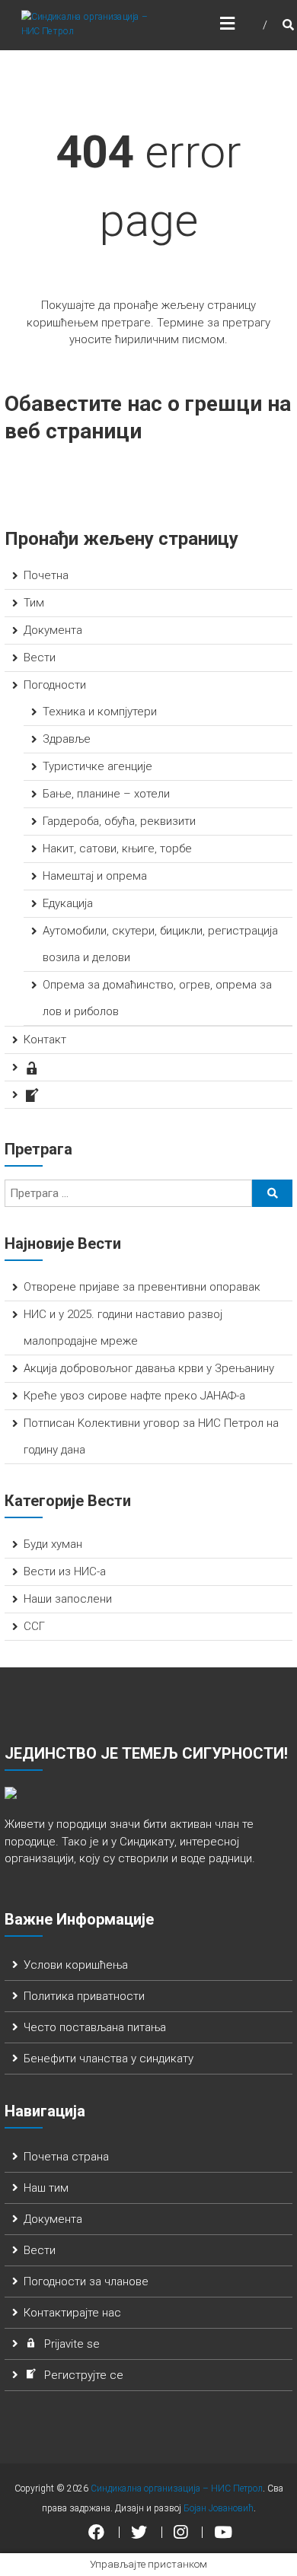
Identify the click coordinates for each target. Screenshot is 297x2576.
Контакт (45, 1040)
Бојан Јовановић (219, 2508)
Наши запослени (68, 1599)
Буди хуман (53, 1544)
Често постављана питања (95, 2027)
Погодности (55, 685)
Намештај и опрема (95, 876)
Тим (34, 603)
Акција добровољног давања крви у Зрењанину (149, 1368)
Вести (40, 658)
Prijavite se (72, 2344)
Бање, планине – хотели (106, 794)
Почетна (46, 575)
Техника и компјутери (100, 712)
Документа (53, 630)
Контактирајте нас (72, 2313)
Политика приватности (84, 1996)
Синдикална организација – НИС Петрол (177, 2488)
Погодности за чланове (86, 2281)
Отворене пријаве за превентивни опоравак (142, 1287)
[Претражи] (272, 1193)
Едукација (68, 903)
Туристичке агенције (97, 766)
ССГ (34, 1626)
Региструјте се (84, 2375)
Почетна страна (66, 2157)
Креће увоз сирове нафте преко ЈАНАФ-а (134, 1396)
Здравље (67, 739)
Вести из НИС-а (65, 1571)
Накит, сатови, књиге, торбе (117, 849)
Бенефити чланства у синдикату (109, 2059)
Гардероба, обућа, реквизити (119, 821)
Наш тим (46, 2188)
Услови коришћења (76, 1965)
